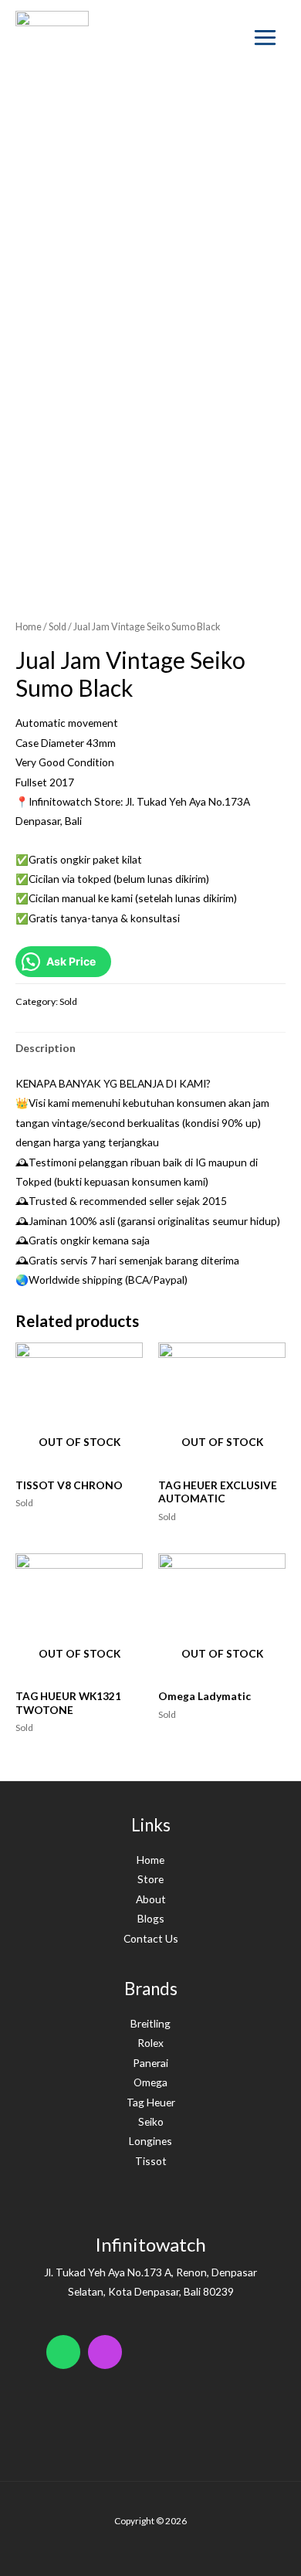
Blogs (151, 1918)
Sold (57, 627)
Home (29, 627)
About (151, 1899)
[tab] (150, 1048)
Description (46, 1048)
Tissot (151, 2161)
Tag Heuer (151, 2102)
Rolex (150, 2043)
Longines (150, 2141)
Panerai (150, 2063)
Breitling (150, 2023)
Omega (150, 2082)
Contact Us (151, 1938)
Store (150, 1879)
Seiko (151, 2121)
